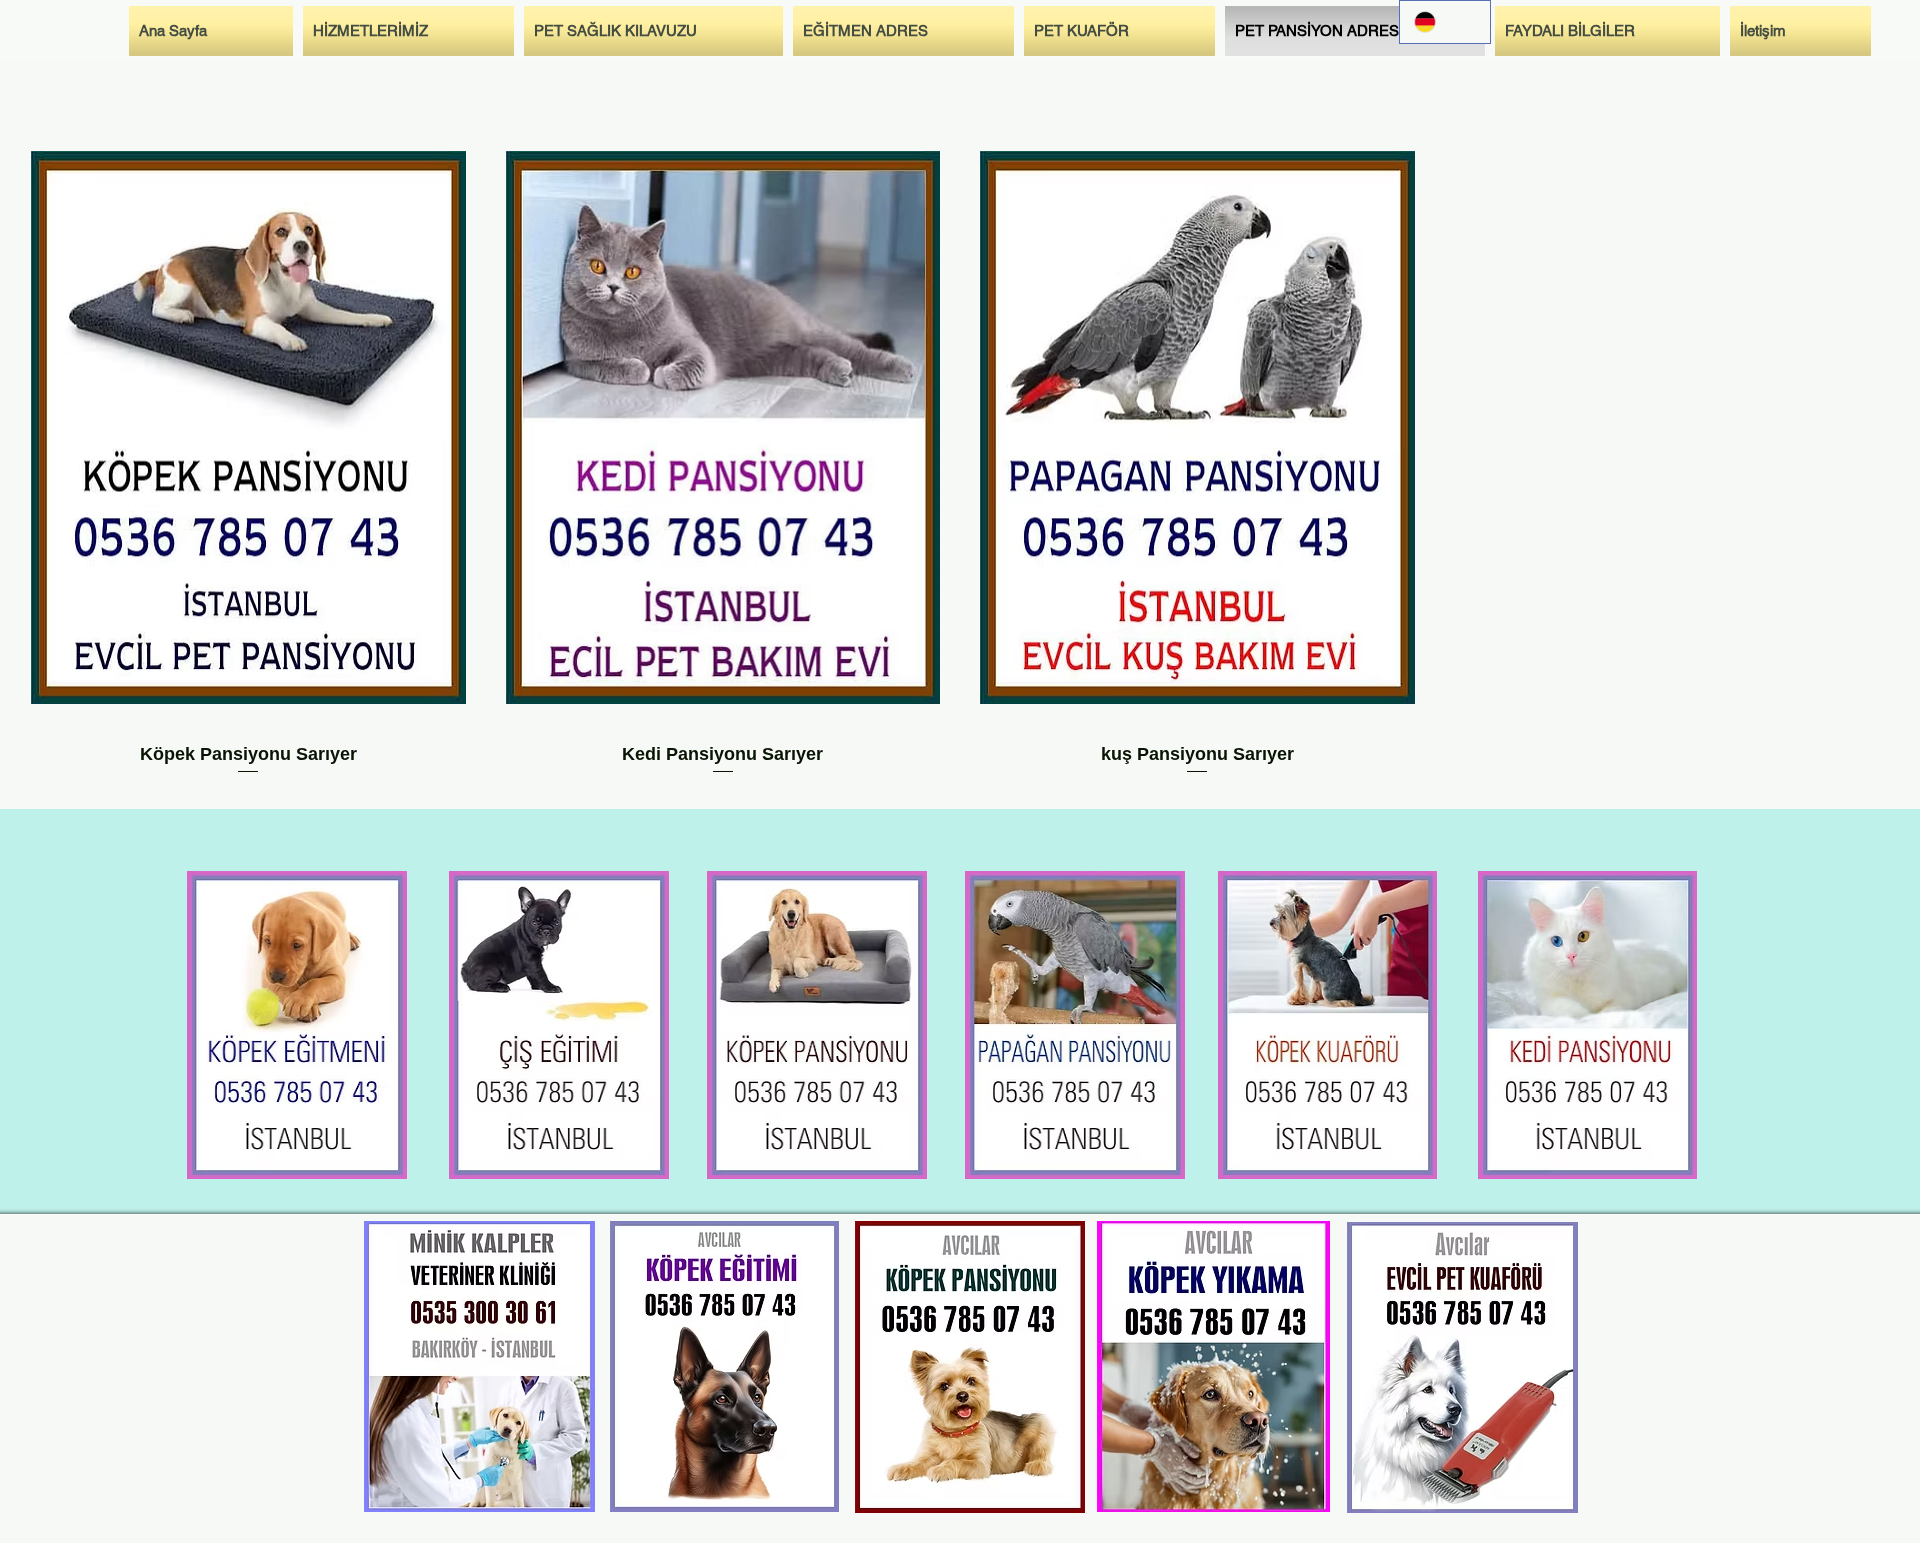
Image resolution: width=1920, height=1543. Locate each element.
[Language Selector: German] (1445, 22)
